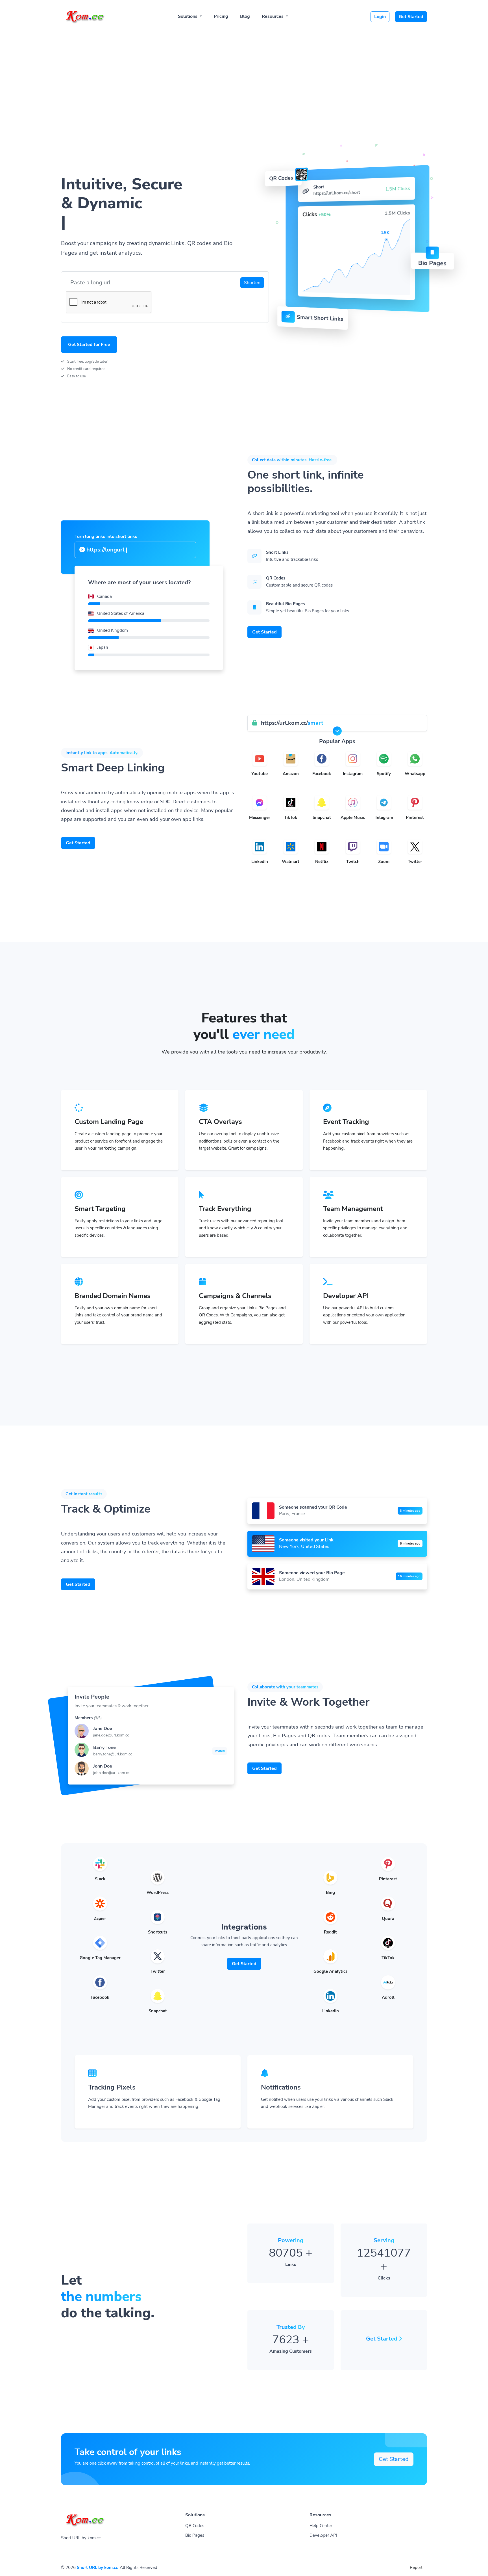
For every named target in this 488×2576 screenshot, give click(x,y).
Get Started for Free (89, 345)
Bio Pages (195, 2535)
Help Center (321, 2526)
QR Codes (195, 2526)
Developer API (323, 2535)
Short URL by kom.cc (97, 2568)
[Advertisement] (244, 71)
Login (380, 17)
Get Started (411, 17)
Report (416, 2568)
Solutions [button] (188, 16)
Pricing (221, 16)
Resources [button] (273, 16)
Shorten (252, 283)
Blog (245, 16)
